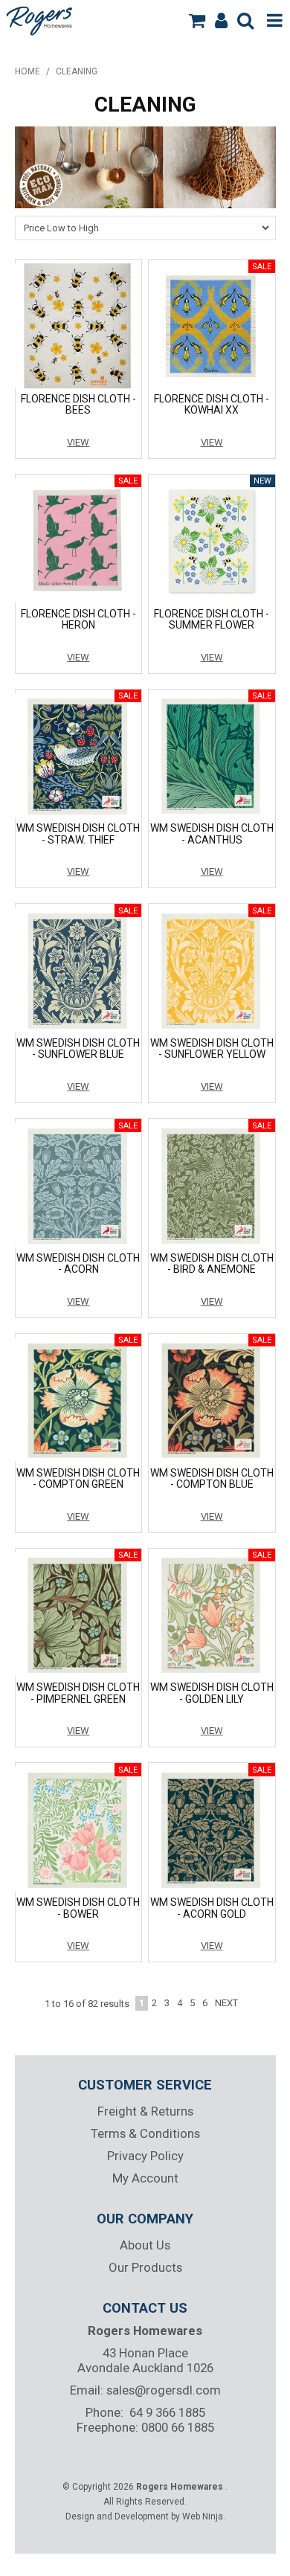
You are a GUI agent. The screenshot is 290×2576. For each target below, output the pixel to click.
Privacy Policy (145, 2156)
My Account (145, 2178)
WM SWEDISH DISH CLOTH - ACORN (78, 1263)
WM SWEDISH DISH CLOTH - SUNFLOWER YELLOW (212, 1048)
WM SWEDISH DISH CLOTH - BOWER (78, 1908)
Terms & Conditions (145, 2133)
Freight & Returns (145, 2111)
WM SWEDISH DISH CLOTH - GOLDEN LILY (212, 1693)
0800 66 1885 (178, 2427)
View (78, 442)
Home (28, 71)
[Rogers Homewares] (41, 19)
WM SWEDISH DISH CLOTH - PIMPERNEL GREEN (78, 1693)
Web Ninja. (204, 2516)
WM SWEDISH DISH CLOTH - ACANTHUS (212, 833)
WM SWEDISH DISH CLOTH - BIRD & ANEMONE (212, 1263)
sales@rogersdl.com (164, 2390)
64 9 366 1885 (167, 2412)
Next (226, 2003)
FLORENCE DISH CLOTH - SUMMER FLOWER (212, 619)
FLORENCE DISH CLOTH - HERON (78, 619)
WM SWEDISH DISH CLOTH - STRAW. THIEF (78, 833)
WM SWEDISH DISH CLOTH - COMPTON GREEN (78, 1478)
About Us (145, 2245)
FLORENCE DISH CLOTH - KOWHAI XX (212, 404)
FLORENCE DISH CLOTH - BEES (78, 404)
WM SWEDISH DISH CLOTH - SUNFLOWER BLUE (78, 1048)
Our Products (145, 2267)
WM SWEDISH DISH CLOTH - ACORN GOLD (212, 1908)
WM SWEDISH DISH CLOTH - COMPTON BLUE (212, 1478)
